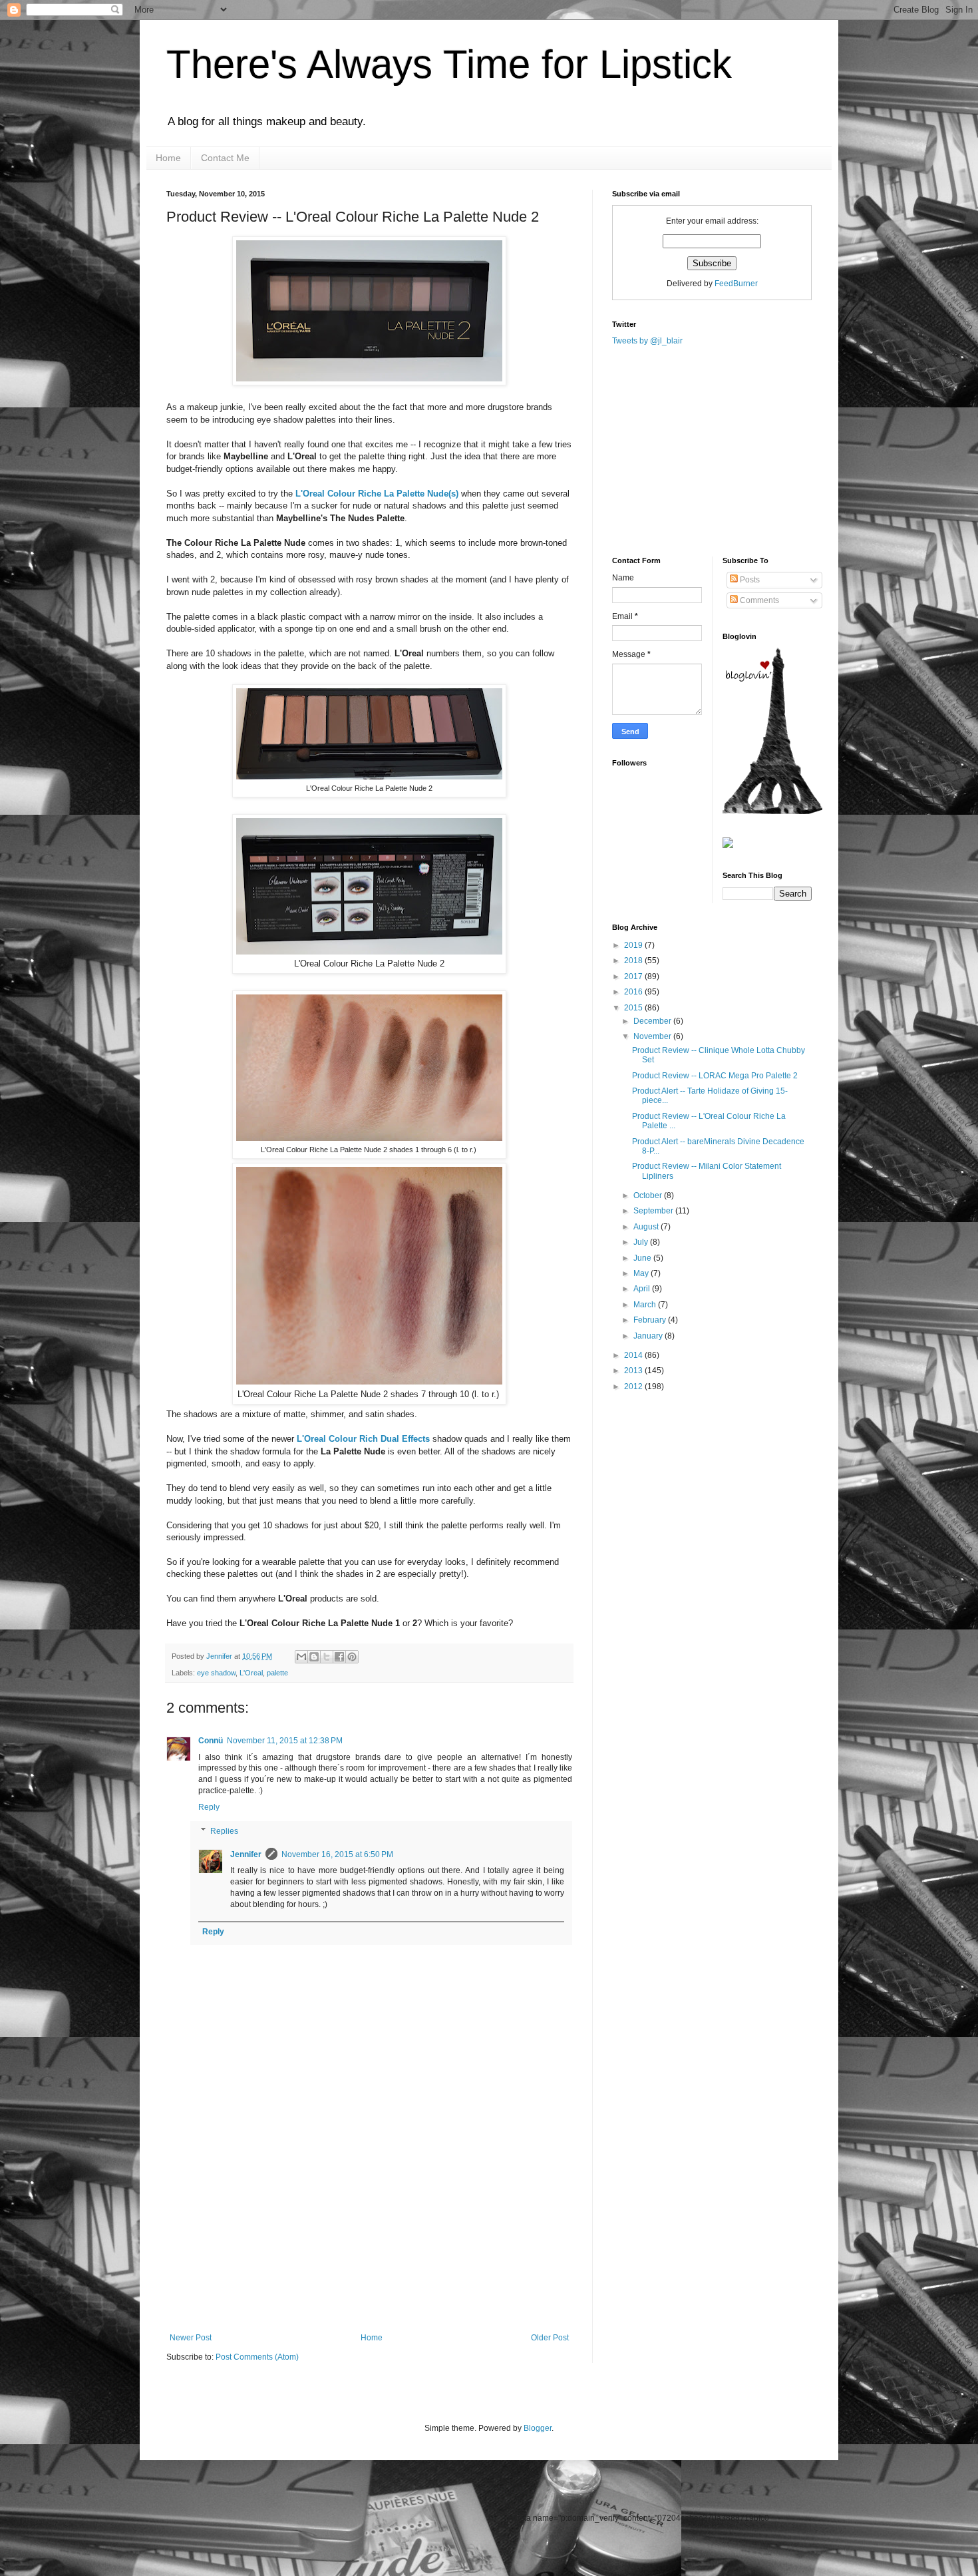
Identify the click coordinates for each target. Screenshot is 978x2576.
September (654, 1211)
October (649, 1195)
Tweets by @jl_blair (647, 341)
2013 (634, 1371)
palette (277, 1673)
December (653, 1021)
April (643, 1289)
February (651, 1320)
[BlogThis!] (314, 1657)
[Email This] (301, 1657)
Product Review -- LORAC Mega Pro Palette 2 (715, 1076)
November (653, 1036)
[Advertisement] (369, 2233)
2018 (634, 961)
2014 (634, 1355)
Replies (224, 1831)
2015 (634, 1008)
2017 (634, 976)
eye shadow (216, 1673)
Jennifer (220, 1656)
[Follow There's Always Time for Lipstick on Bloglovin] (772, 811)
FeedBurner (736, 284)
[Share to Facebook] (339, 1657)
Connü (211, 1741)
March (646, 1305)
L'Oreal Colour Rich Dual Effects (363, 1439)
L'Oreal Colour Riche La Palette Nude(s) (377, 494)
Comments (758, 600)
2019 (634, 945)
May (642, 1273)
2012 (634, 1387)
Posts (749, 580)
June (643, 1258)
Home (168, 158)
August (647, 1227)
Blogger (538, 2428)
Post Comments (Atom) (257, 2357)
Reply (209, 1807)
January (649, 1336)
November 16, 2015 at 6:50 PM (337, 1854)
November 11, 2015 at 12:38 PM (285, 1741)
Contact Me (225, 158)
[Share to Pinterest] (352, 1657)
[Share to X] (327, 1657)
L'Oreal (251, 1673)
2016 (634, 992)
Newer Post (191, 2338)
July (642, 1242)
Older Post (550, 2338)
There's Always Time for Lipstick (449, 64)
